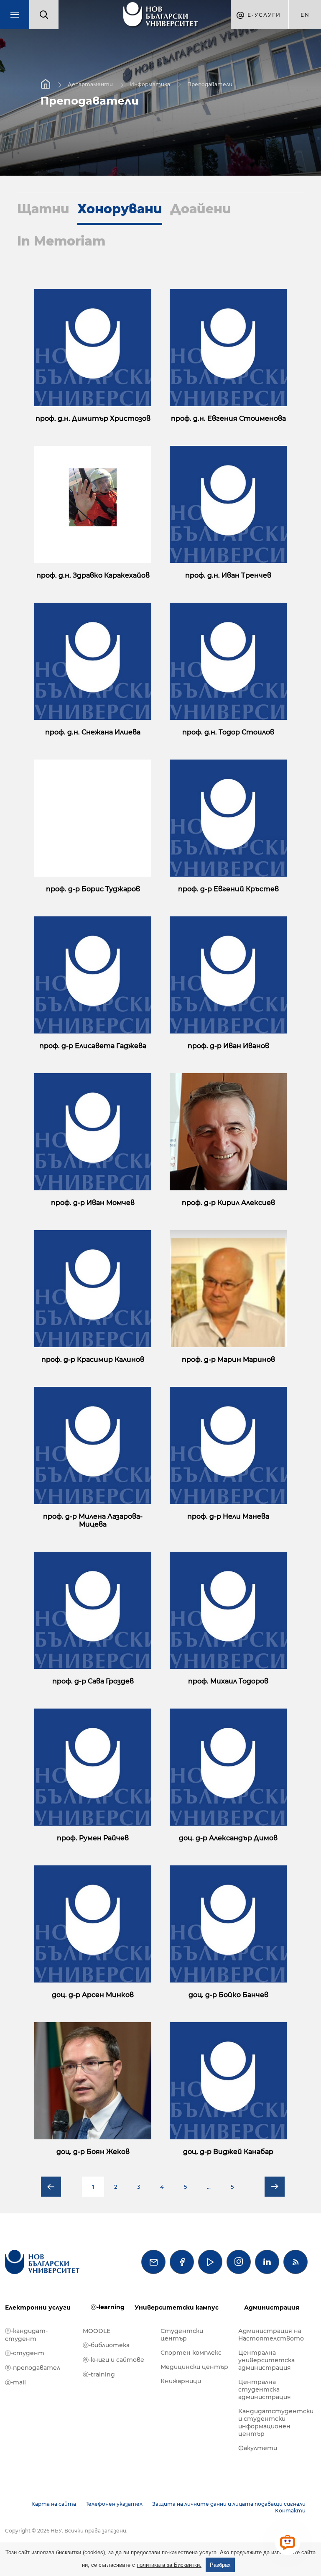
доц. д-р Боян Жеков (93, 2152)
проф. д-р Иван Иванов (228, 1046)
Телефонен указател (114, 2504)
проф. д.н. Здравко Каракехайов (93, 575)
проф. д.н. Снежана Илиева (93, 732)
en (305, 15)
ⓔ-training (99, 2374)
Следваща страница (275, 2187)
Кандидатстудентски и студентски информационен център (273, 2423)
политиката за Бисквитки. (169, 2565)
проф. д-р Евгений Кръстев (228, 889)
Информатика (150, 84)
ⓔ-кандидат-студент (26, 2335)
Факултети (258, 2448)
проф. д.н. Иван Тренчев (228, 575)
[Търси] (44, 15)
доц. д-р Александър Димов (228, 1838)
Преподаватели (210, 84)
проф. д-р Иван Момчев (93, 1203)
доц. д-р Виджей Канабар (228, 2152)
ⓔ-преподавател (33, 2368)
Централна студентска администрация (265, 2389)
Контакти (290, 2511)
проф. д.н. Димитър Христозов (93, 418)
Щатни (43, 209)
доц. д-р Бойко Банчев (228, 1995)
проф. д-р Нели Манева (228, 1516)
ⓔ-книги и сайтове (113, 2360)
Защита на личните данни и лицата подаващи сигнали (229, 2504)
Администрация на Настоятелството (271, 2335)
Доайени (201, 209)
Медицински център (194, 2367)
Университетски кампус (177, 2307)
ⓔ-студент (25, 2353)
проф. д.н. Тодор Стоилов (228, 732)
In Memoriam (61, 241)
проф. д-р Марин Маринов (228, 1360)
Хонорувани (120, 209)
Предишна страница (51, 2187)
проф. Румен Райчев (93, 1838)
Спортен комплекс (191, 2353)
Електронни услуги (38, 2307)
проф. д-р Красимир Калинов (93, 1360)
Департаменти (90, 84)
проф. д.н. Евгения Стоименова (228, 418)
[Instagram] (239, 2262)
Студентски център (182, 2335)
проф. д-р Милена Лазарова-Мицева (93, 1520)
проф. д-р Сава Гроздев (93, 1681)
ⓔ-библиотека (106, 2345)
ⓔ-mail (15, 2382)
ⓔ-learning (108, 2307)
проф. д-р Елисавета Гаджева (93, 1046)
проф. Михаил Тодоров (228, 1681)
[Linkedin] (267, 2262)
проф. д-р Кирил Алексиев (228, 1203)
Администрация (272, 2307)
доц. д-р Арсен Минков (93, 1995)
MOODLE (97, 2331)
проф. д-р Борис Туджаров (93, 889)
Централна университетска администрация (266, 2360)
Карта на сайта (54, 2504)
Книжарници (181, 2381)
